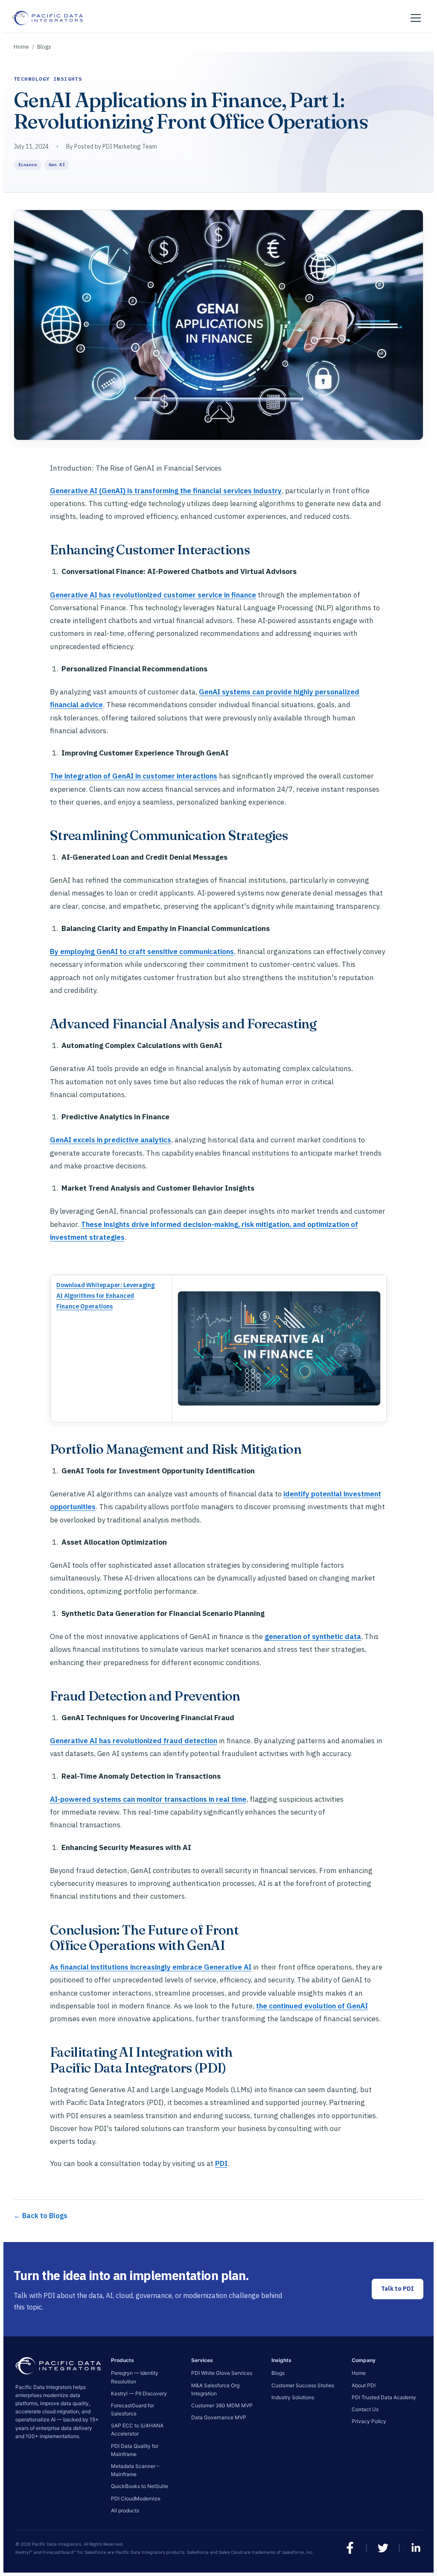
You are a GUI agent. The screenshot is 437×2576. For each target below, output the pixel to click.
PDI (221, 2163)
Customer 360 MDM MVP (222, 2405)
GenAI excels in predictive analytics (111, 1140)
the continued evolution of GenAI (312, 2006)
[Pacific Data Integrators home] (47, 18)
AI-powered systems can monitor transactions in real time (148, 1799)
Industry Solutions (293, 2397)
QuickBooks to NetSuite (140, 2486)
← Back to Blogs (41, 2216)
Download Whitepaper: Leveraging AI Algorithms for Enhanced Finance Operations (105, 1296)
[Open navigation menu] (416, 18)
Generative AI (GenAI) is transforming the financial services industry (166, 491)
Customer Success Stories (303, 2385)
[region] (218, 1348)
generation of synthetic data (313, 1636)
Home (21, 47)
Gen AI (57, 165)
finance (28, 165)
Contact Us (365, 2409)
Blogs (44, 47)
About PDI (364, 2385)
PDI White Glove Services (222, 2373)
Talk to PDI (398, 2289)
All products (125, 2510)
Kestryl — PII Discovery (139, 2393)
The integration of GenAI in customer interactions (134, 776)
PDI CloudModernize (136, 2498)
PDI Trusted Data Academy (384, 2397)
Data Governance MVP (219, 2417)
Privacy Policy (369, 2421)
